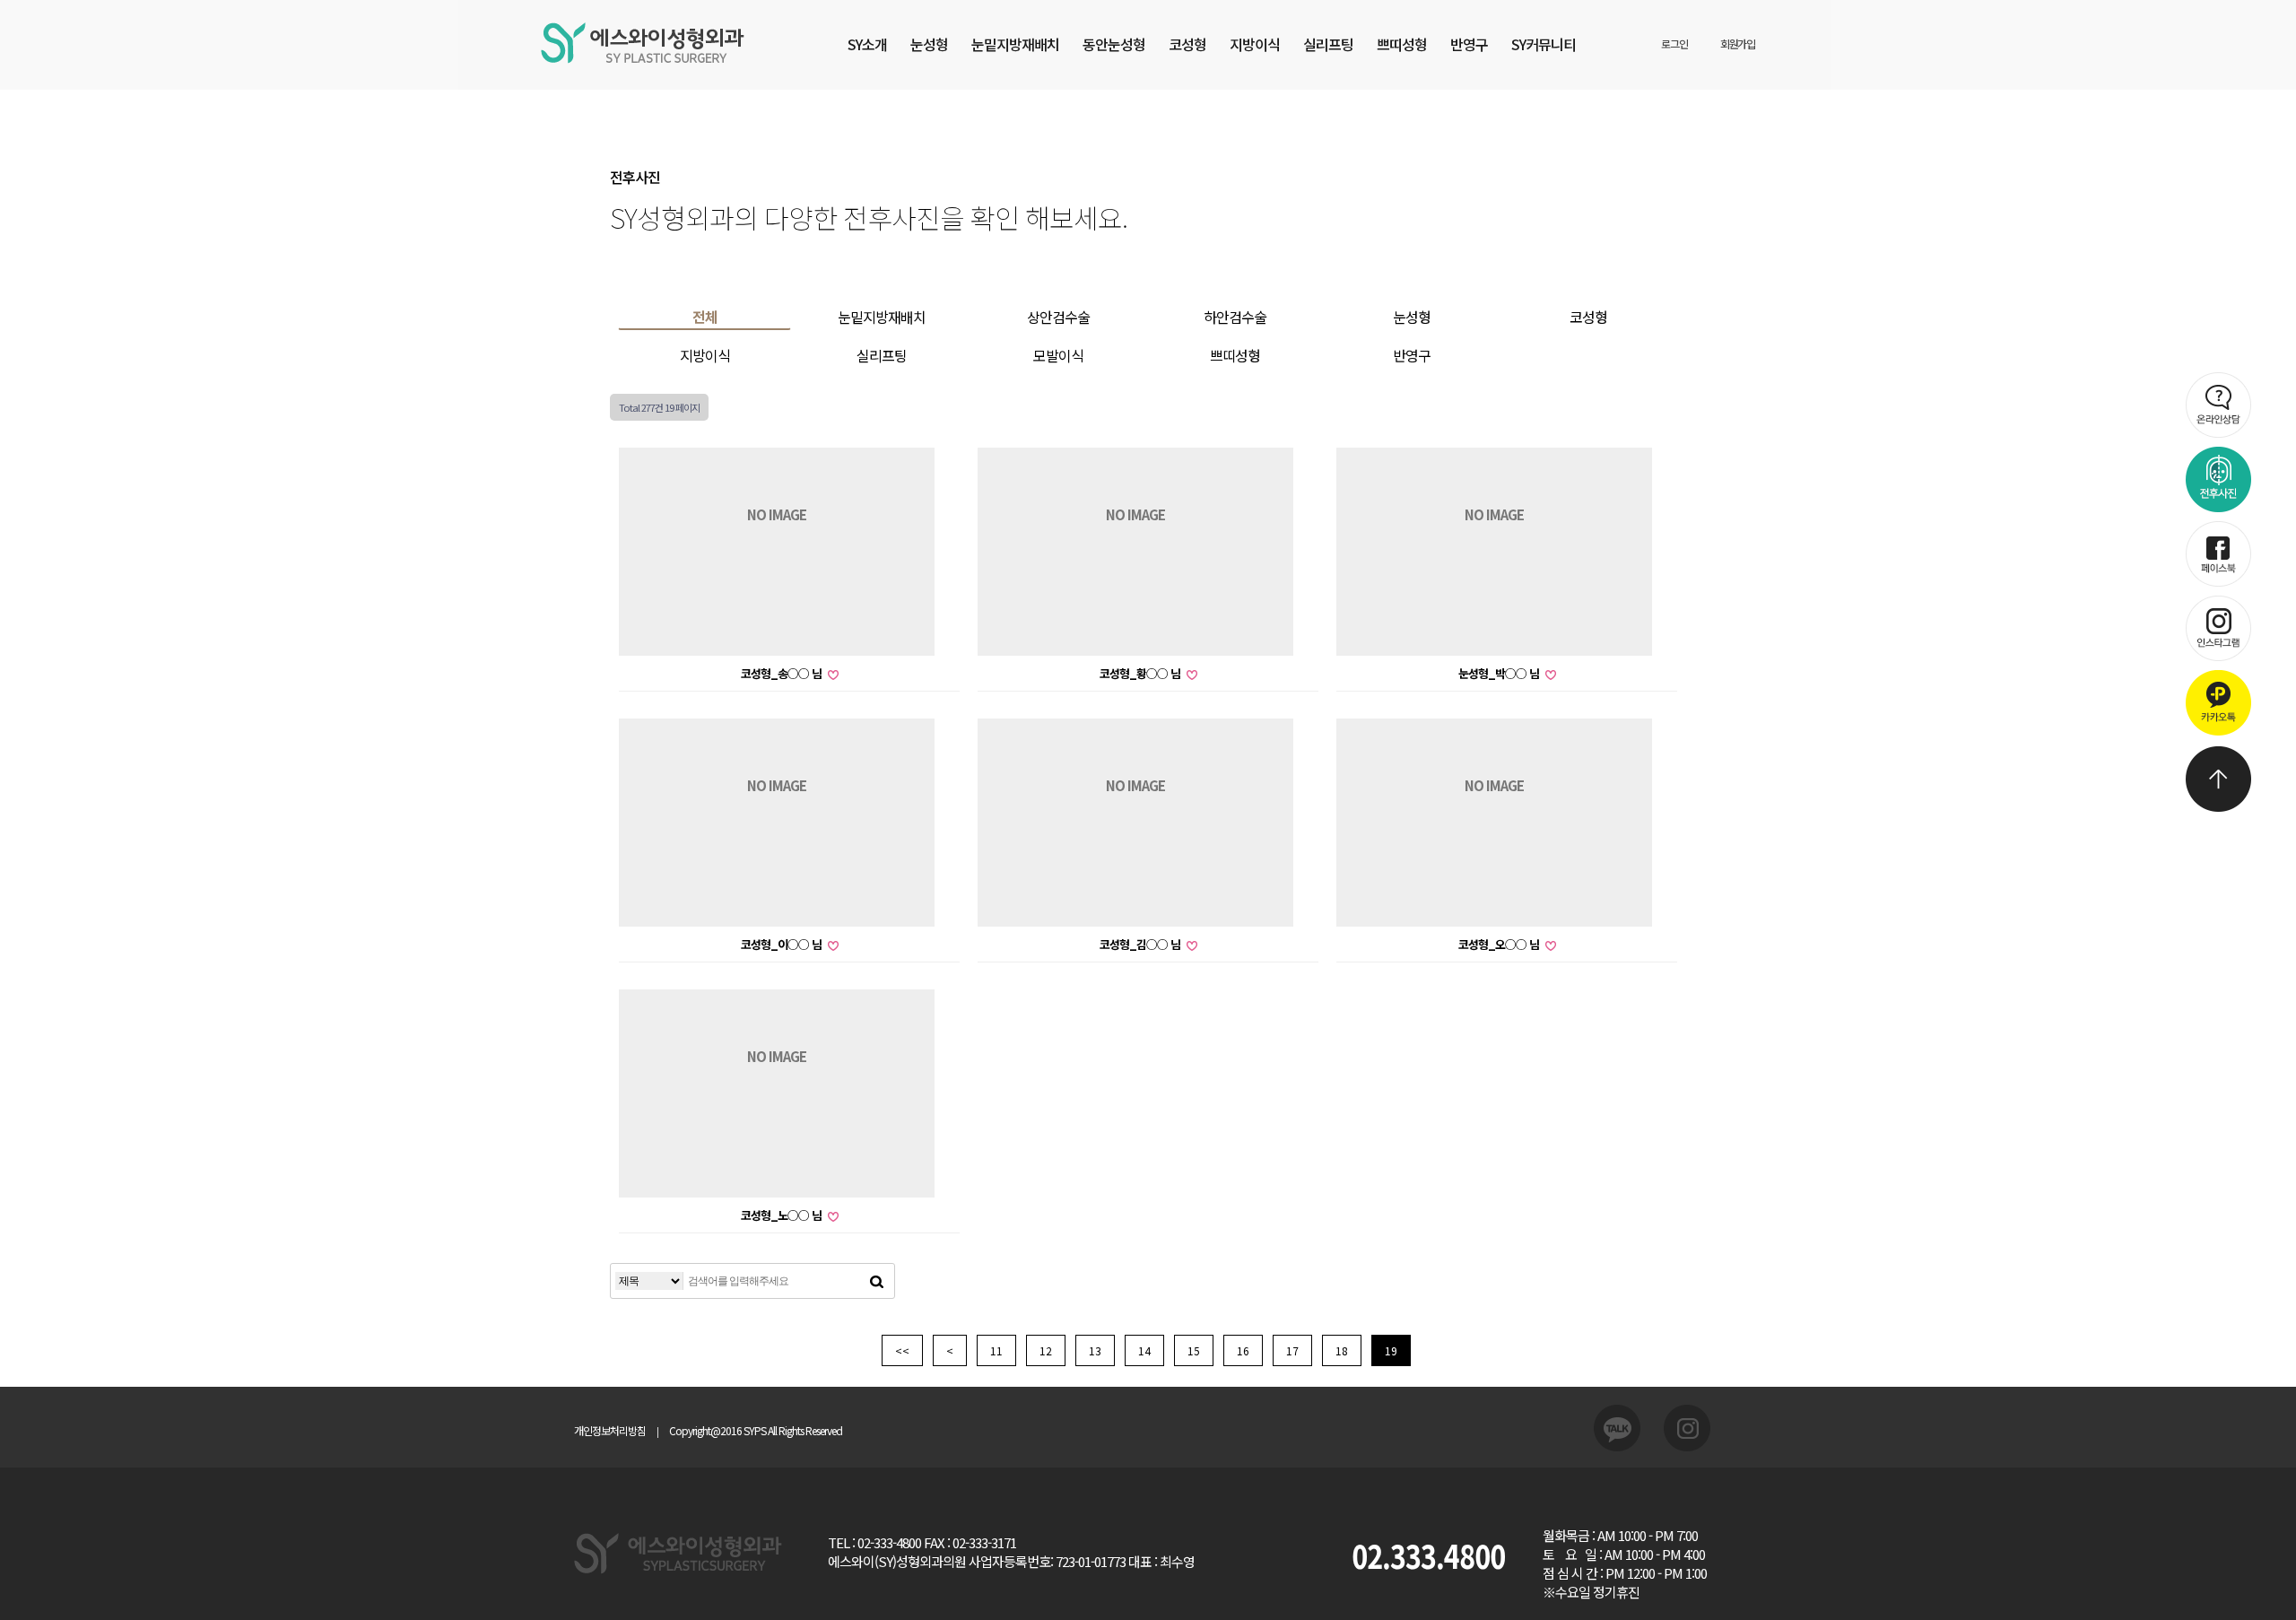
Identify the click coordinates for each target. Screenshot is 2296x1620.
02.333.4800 (1428, 1555)
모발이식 (1058, 355)
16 (1243, 1350)
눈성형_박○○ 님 (1500, 673)
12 (1046, 1350)
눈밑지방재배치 (1015, 44)
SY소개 (867, 44)
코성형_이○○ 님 (783, 944)
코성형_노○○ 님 (783, 1215)
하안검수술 (1235, 317)
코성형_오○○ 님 (1500, 944)
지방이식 (1255, 44)
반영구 (1469, 44)
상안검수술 (1058, 317)
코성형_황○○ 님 (1141, 673)
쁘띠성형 (1402, 44)
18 (1342, 1350)
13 (1095, 1350)
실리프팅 (1328, 44)
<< (902, 1350)
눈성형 (929, 44)
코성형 (1187, 44)
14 (1144, 1350)
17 (1292, 1350)
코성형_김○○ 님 (1141, 944)
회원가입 (1738, 44)
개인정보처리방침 (610, 1430)
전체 (705, 317)
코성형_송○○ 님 (783, 673)
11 (996, 1350)
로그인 (1674, 44)
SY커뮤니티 (1544, 44)
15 (1194, 1350)
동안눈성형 (1114, 44)
